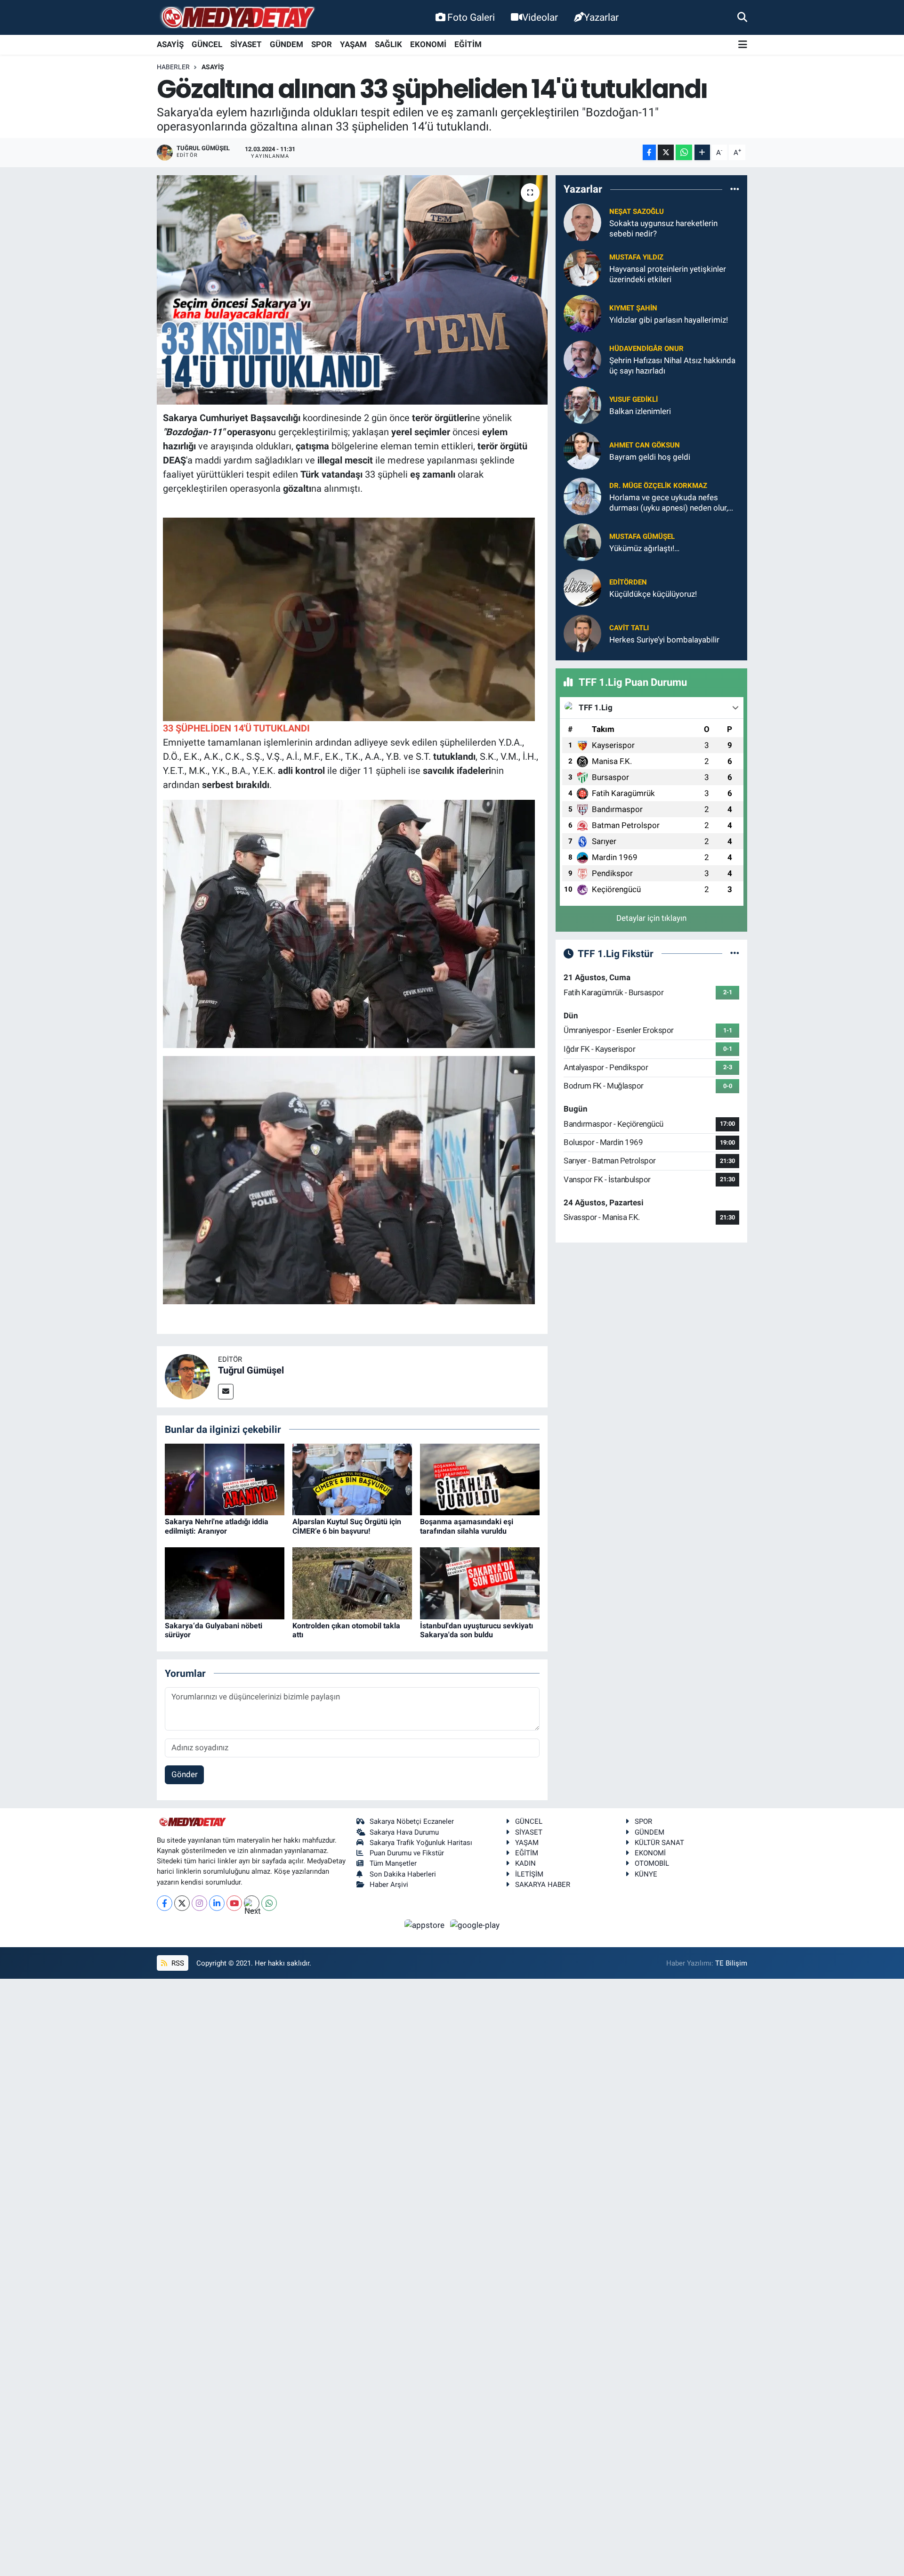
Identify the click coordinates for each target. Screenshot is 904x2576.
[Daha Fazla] (702, 152)
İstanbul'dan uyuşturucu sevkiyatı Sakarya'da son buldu (476, 1630)
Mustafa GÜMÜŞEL (642, 536)
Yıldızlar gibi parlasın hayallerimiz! (669, 320)
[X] (182, 1903)
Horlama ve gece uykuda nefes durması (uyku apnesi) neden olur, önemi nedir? (669, 503)
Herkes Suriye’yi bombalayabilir (664, 640)
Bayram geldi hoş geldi (650, 457)
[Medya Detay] (237, 18)
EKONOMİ (428, 44)
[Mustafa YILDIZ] (582, 268)
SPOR (322, 44)
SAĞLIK (388, 44)
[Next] (252, 1903)
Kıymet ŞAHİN (633, 308)
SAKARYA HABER (543, 1885)
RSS (177, 1963)
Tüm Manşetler (393, 1863)
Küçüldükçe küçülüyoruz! (653, 594)
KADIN (525, 1863)
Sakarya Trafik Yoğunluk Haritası (421, 1843)
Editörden (628, 582)
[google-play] (475, 1925)
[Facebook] (165, 1903)
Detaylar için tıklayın (651, 918)
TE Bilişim (731, 1963)
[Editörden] (582, 587)
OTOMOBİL (652, 1863)
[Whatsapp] (269, 1903)
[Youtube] (234, 1903)
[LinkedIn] (217, 1903)
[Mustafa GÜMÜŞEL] (582, 542)
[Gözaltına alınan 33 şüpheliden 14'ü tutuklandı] (352, 290)
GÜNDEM (287, 44)
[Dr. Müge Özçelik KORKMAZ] (582, 496)
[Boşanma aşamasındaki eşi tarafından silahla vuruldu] (480, 1479)
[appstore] (426, 1925)
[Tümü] (735, 189)
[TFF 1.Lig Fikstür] (735, 953)
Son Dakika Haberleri (403, 1874)
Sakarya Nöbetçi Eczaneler (412, 1821)
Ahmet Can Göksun (645, 445)
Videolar (540, 17)
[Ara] (742, 17)
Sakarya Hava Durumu (404, 1832)
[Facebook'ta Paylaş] (649, 152)
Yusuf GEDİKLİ (634, 399)
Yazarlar (601, 17)
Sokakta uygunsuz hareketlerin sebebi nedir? (663, 228)
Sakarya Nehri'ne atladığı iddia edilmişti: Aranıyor (217, 1526)
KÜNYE (646, 1874)
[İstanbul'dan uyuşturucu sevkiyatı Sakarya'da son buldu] (480, 1583)
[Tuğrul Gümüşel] (187, 1376)
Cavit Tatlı (629, 628)
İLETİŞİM (529, 1874)
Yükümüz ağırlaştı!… (644, 548)
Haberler (173, 67)
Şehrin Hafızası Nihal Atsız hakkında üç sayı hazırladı (672, 365)
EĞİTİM (468, 44)
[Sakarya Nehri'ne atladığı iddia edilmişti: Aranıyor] (225, 1479)
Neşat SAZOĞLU (637, 211)
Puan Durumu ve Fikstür (407, 1853)
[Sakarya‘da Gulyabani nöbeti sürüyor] (225, 1583)
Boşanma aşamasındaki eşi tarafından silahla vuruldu (467, 1526)
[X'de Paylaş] (666, 152)
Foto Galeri (471, 17)
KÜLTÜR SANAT (659, 1843)
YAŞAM (353, 44)
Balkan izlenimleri (640, 411)
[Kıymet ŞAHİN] (582, 313)
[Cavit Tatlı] (582, 633)
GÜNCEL (207, 44)
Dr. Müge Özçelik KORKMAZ (658, 486)
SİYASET (246, 44)
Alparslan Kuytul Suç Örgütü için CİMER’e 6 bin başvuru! (347, 1526)
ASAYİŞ (170, 44)
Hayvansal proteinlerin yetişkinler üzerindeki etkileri (668, 274)
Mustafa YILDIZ (636, 257)
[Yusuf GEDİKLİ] (582, 405)
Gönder (185, 1774)
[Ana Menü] (743, 45)
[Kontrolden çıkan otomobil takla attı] (352, 1583)
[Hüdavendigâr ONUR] (582, 359)
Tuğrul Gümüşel (251, 1370)
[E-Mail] (226, 1392)
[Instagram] (199, 1903)
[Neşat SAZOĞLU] (582, 222)
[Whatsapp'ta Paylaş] (684, 152)
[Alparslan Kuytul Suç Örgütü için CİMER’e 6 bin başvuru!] (352, 1479)
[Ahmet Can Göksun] (582, 450)
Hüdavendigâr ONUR (646, 349)
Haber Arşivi (389, 1885)
